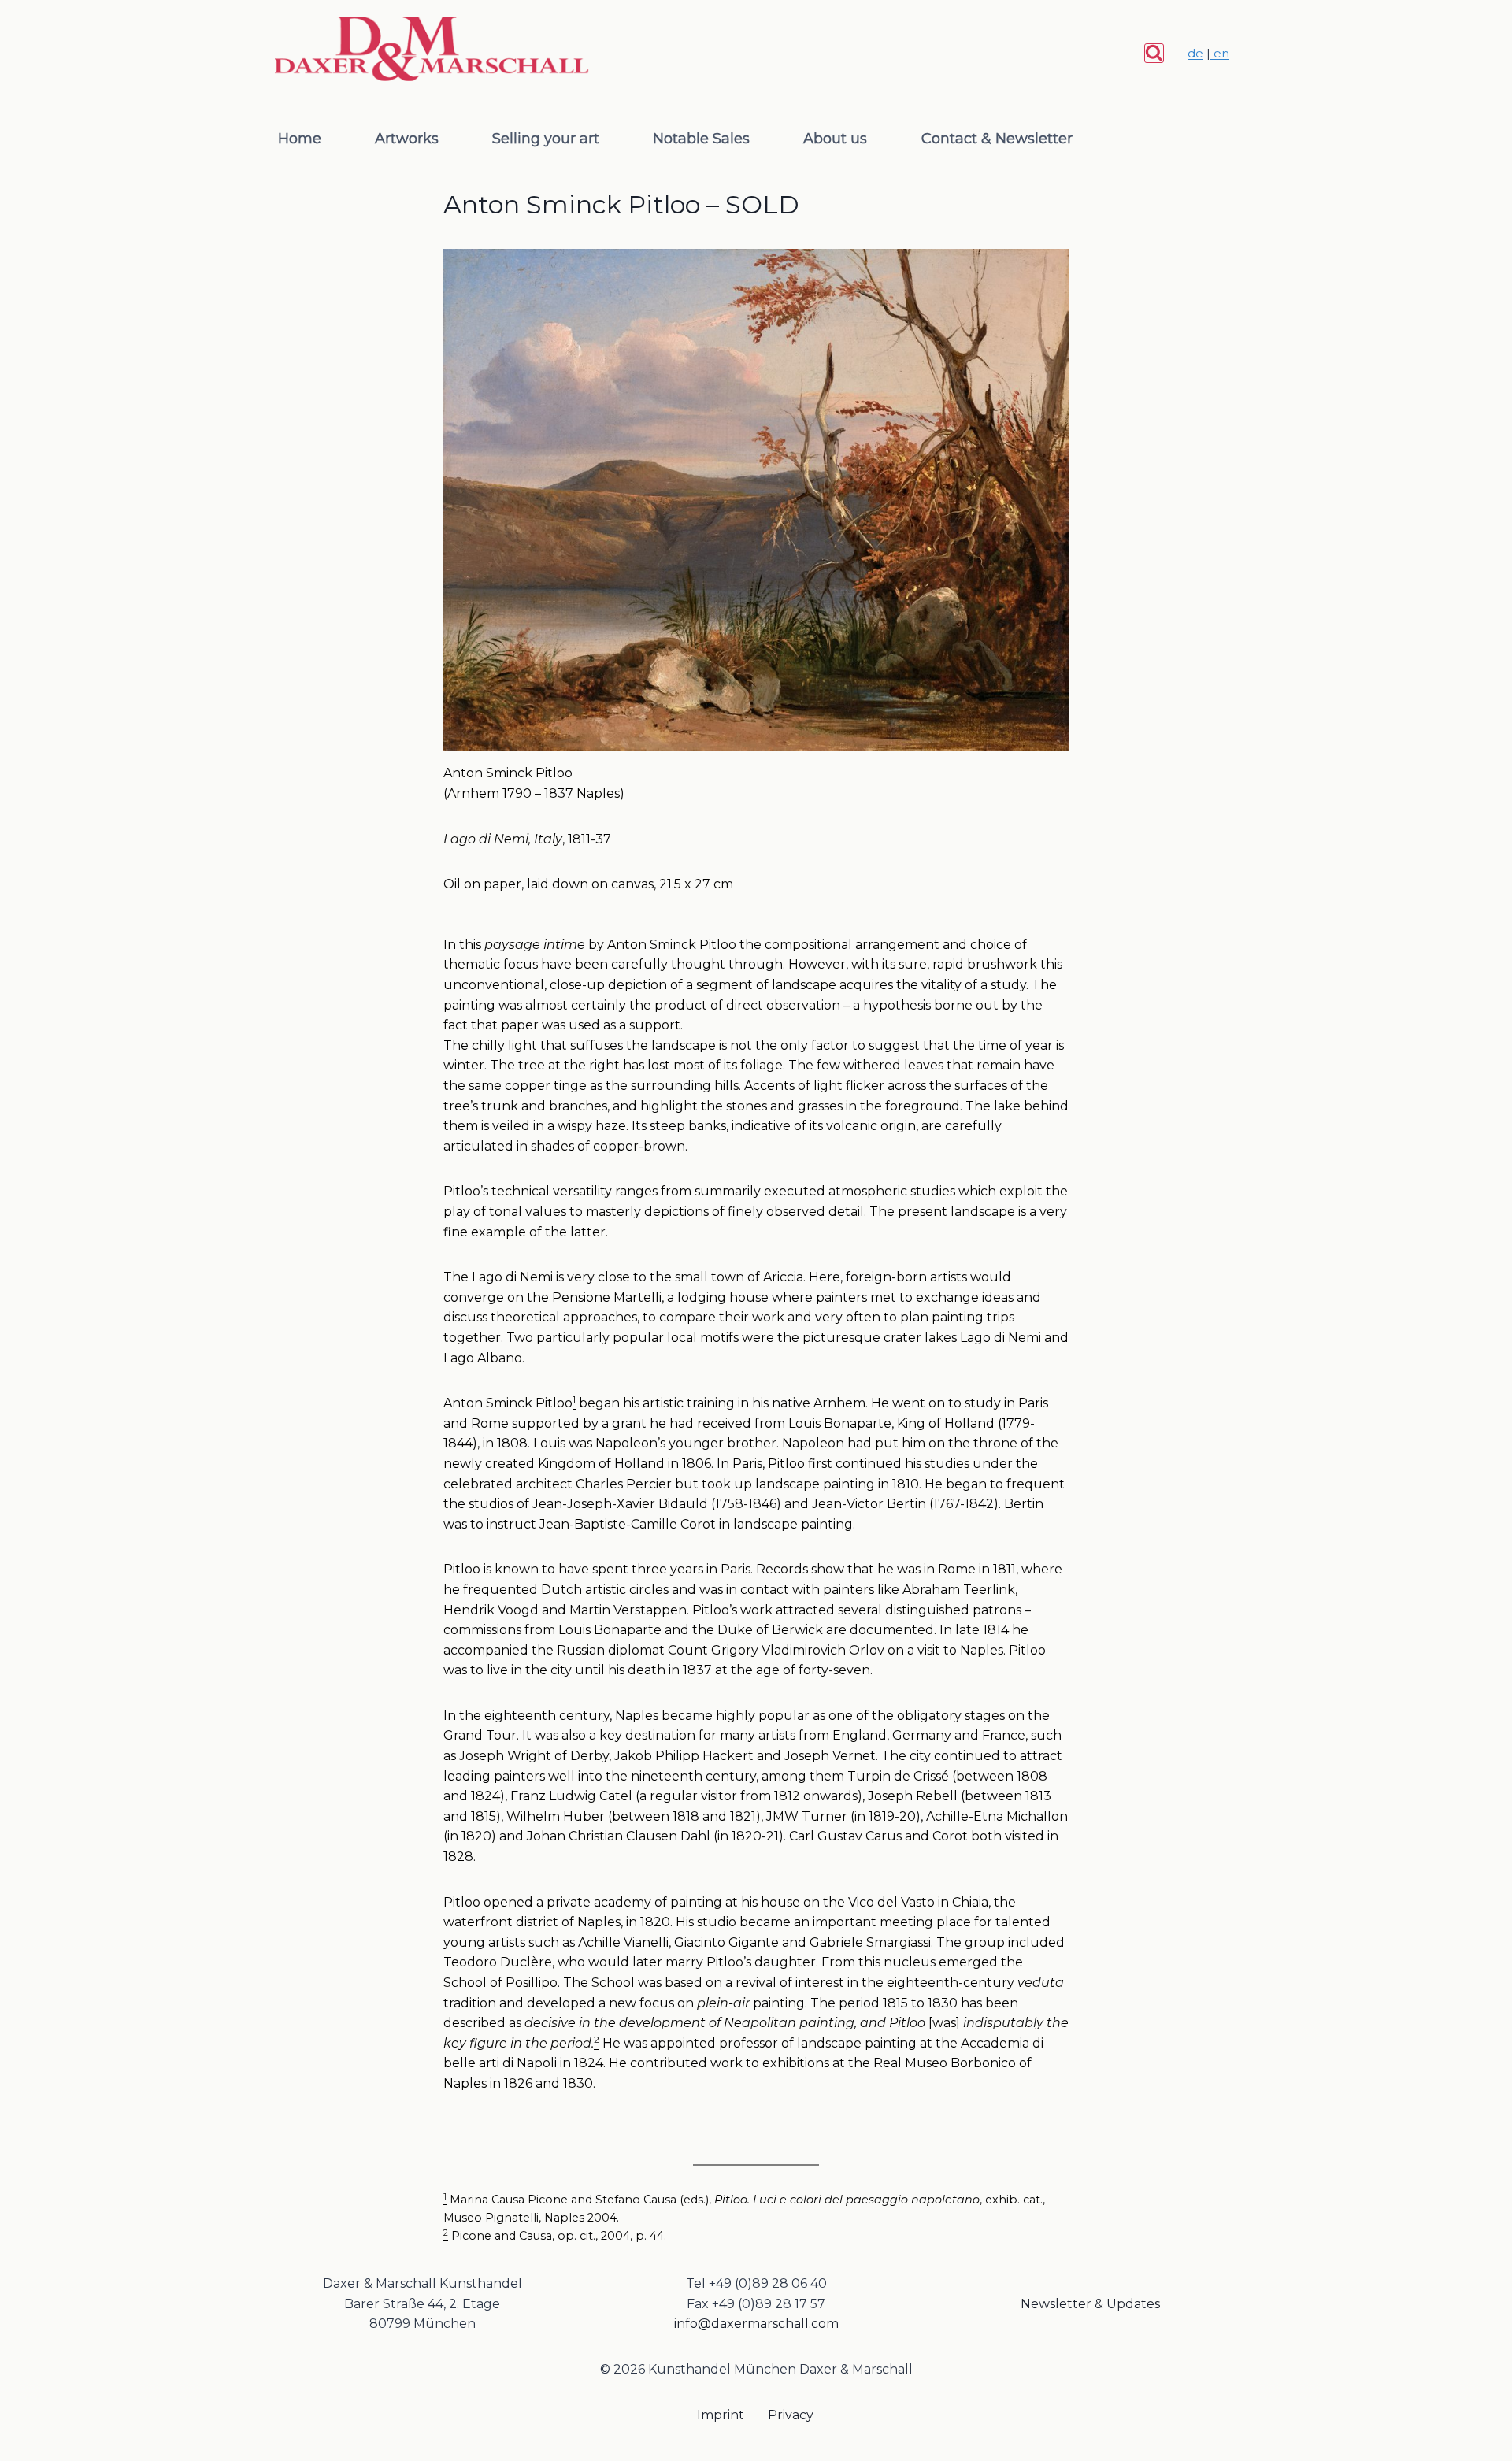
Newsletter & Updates (1090, 2304)
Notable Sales (701, 139)
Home (300, 139)
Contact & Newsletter (997, 139)
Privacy (791, 2415)
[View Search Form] (1154, 53)
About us (835, 139)
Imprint (721, 2415)
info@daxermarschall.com (756, 2324)
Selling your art (546, 139)
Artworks (407, 139)
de (1195, 53)
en (1220, 53)
